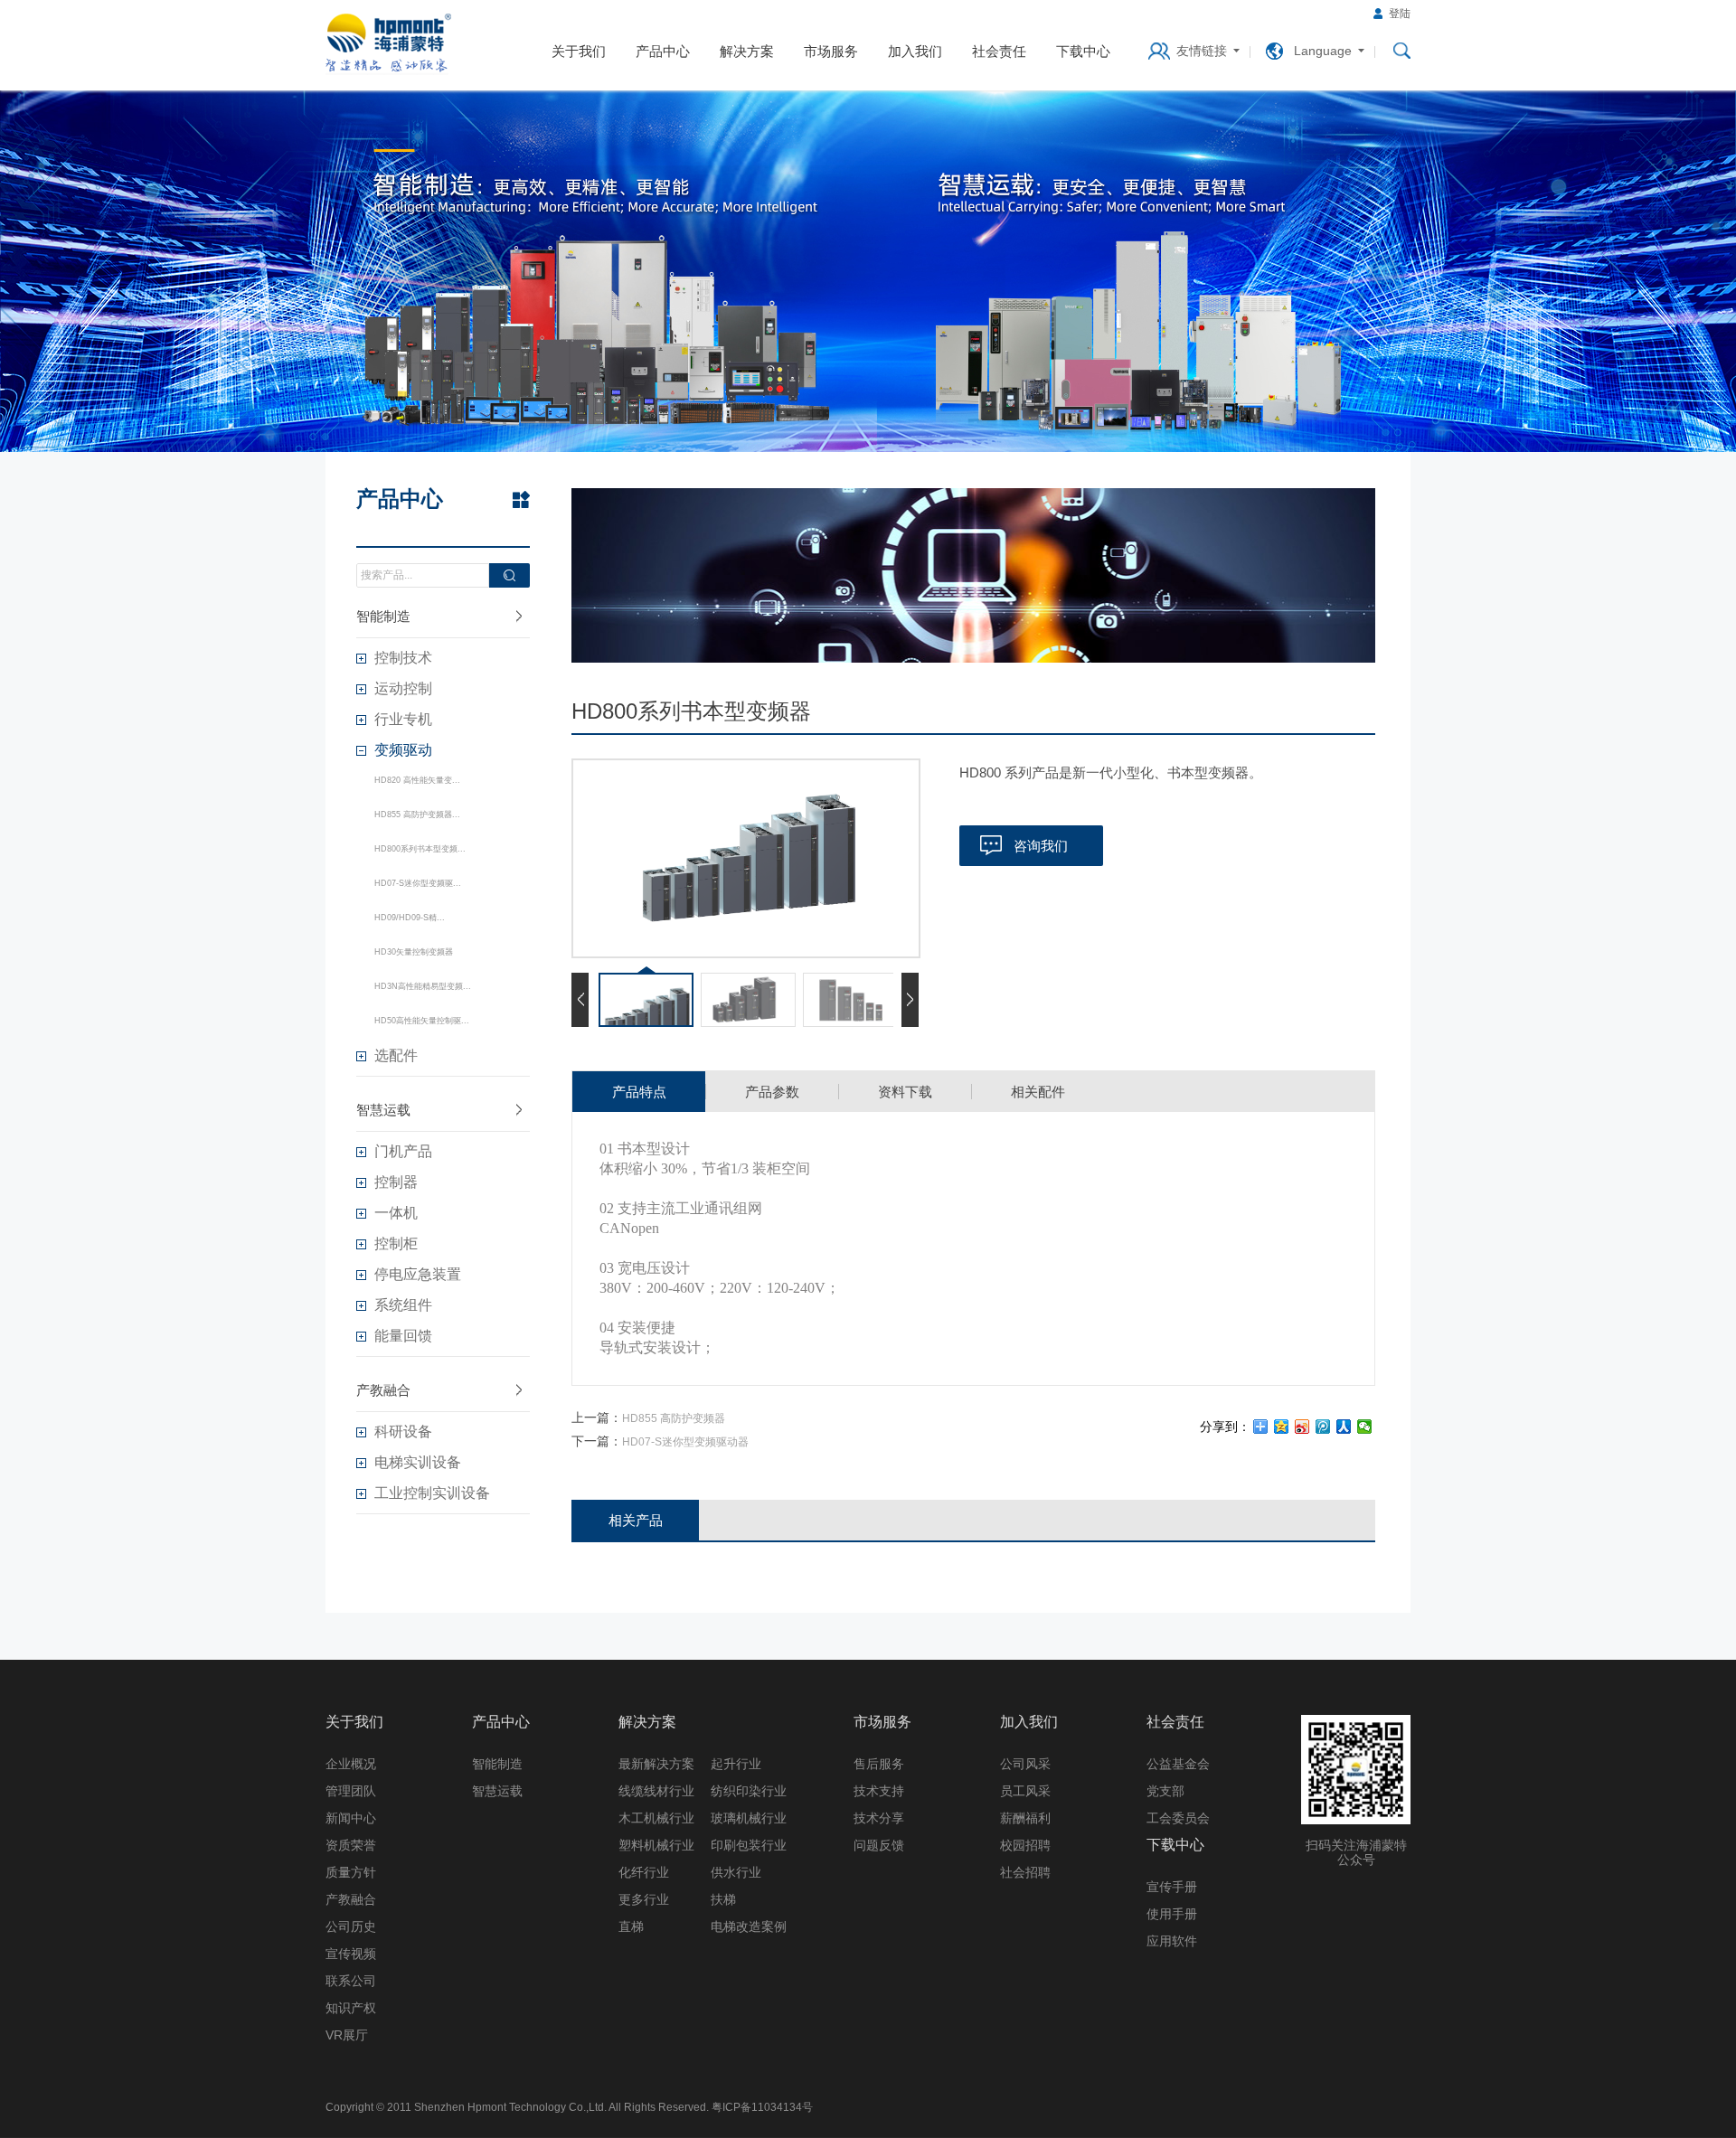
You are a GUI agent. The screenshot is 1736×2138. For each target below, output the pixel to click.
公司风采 (1025, 1764)
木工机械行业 (656, 1818)
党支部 (1165, 1791)
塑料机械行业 (656, 1845)
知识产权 (351, 2008)
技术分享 (879, 1818)
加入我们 (915, 51)
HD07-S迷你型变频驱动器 (685, 1442)
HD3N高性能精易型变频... (423, 986)
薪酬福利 (1025, 1818)
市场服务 (831, 51)
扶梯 (723, 1899)
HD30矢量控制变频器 (414, 952)
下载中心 (1083, 51)
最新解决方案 (656, 1764)
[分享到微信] (1365, 1427)
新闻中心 (351, 1818)
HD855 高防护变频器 (674, 1418)
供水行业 (736, 1872)
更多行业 (644, 1899)
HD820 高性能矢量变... (417, 780)
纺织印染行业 (749, 1791)
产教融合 (383, 1390)
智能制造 (383, 616)
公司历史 (351, 1926)
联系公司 (351, 1981)
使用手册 (1172, 1914)
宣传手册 (1172, 1887)
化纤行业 (644, 1872)
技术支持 (879, 1791)
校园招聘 (1025, 1845)
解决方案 (747, 51)
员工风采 (1025, 1791)
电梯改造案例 (749, 1926)
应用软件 (1172, 1941)
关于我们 (579, 51)
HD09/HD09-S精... (410, 918)
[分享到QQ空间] (1282, 1427)
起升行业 (736, 1764)
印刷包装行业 (749, 1845)
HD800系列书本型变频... (420, 849)
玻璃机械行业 (749, 1818)
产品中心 (663, 51)
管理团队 (351, 1791)
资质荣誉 (351, 1845)
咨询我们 (1041, 846)
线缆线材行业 (656, 1791)
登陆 (1400, 14)
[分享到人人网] (1344, 1427)
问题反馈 (879, 1845)
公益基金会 (1178, 1764)
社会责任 (999, 51)
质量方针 (351, 1872)
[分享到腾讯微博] (1323, 1427)
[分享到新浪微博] (1302, 1427)
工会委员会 (1178, 1818)
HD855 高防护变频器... (417, 815)
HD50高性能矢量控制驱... (422, 1021)
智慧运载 (383, 1110)
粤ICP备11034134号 (762, 2107)
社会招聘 (1025, 1872)
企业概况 (351, 1764)
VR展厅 (347, 2035)
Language (1323, 51)
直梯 (631, 1926)
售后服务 (879, 1764)
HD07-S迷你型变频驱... (418, 883)
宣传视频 (351, 1954)
